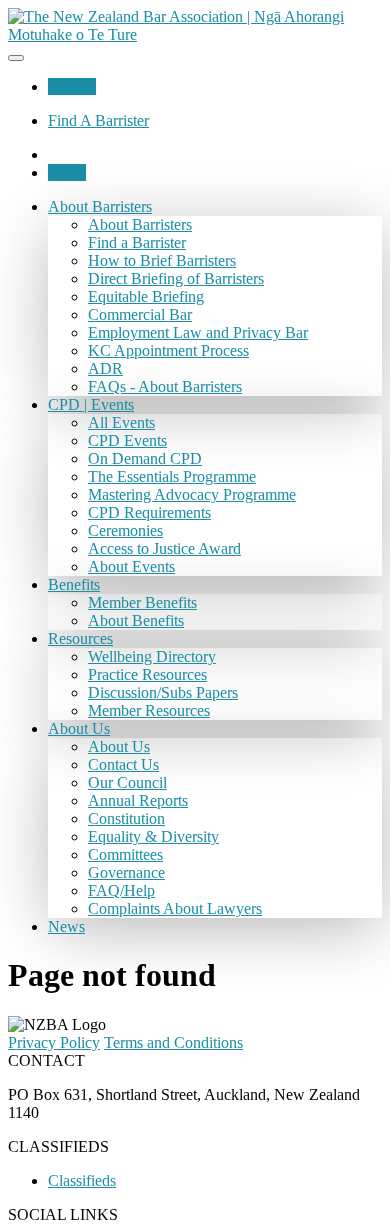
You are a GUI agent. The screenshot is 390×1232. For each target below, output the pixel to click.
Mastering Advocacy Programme (192, 494)
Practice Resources (147, 674)
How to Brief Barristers (162, 260)
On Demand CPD (145, 458)
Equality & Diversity (153, 836)
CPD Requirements (149, 512)
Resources (80, 638)
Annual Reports (138, 800)
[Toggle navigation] (16, 58)
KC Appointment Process (168, 350)
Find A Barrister (98, 120)
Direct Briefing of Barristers (176, 278)
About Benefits (136, 620)
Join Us (72, 86)
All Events (121, 422)
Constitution (126, 818)
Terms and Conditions (173, 1042)
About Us (79, 728)
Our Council (127, 782)
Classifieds (82, 1180)
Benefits (74, 584)
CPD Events (127, 440)
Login (67, 172)
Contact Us (123, 764)
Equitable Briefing (146, 296)
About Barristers (100, 206)
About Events (131, 566)
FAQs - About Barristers (165, 386)
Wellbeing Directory (152, 656)
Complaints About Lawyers (175, 908)
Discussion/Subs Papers (163, 692)
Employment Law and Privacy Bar (198, 332)
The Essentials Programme (172, 476)
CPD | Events (91, 404)
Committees (125, 854)
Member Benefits (142, 602)
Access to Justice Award (164, 548)
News (66, 926)
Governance (126, 872)
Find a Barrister (137, 242)
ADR (105, 368)
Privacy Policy (54, 1042)
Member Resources (149, 710)
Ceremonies (125, 530)
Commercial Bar (140, 314)
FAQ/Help (121, 890)
